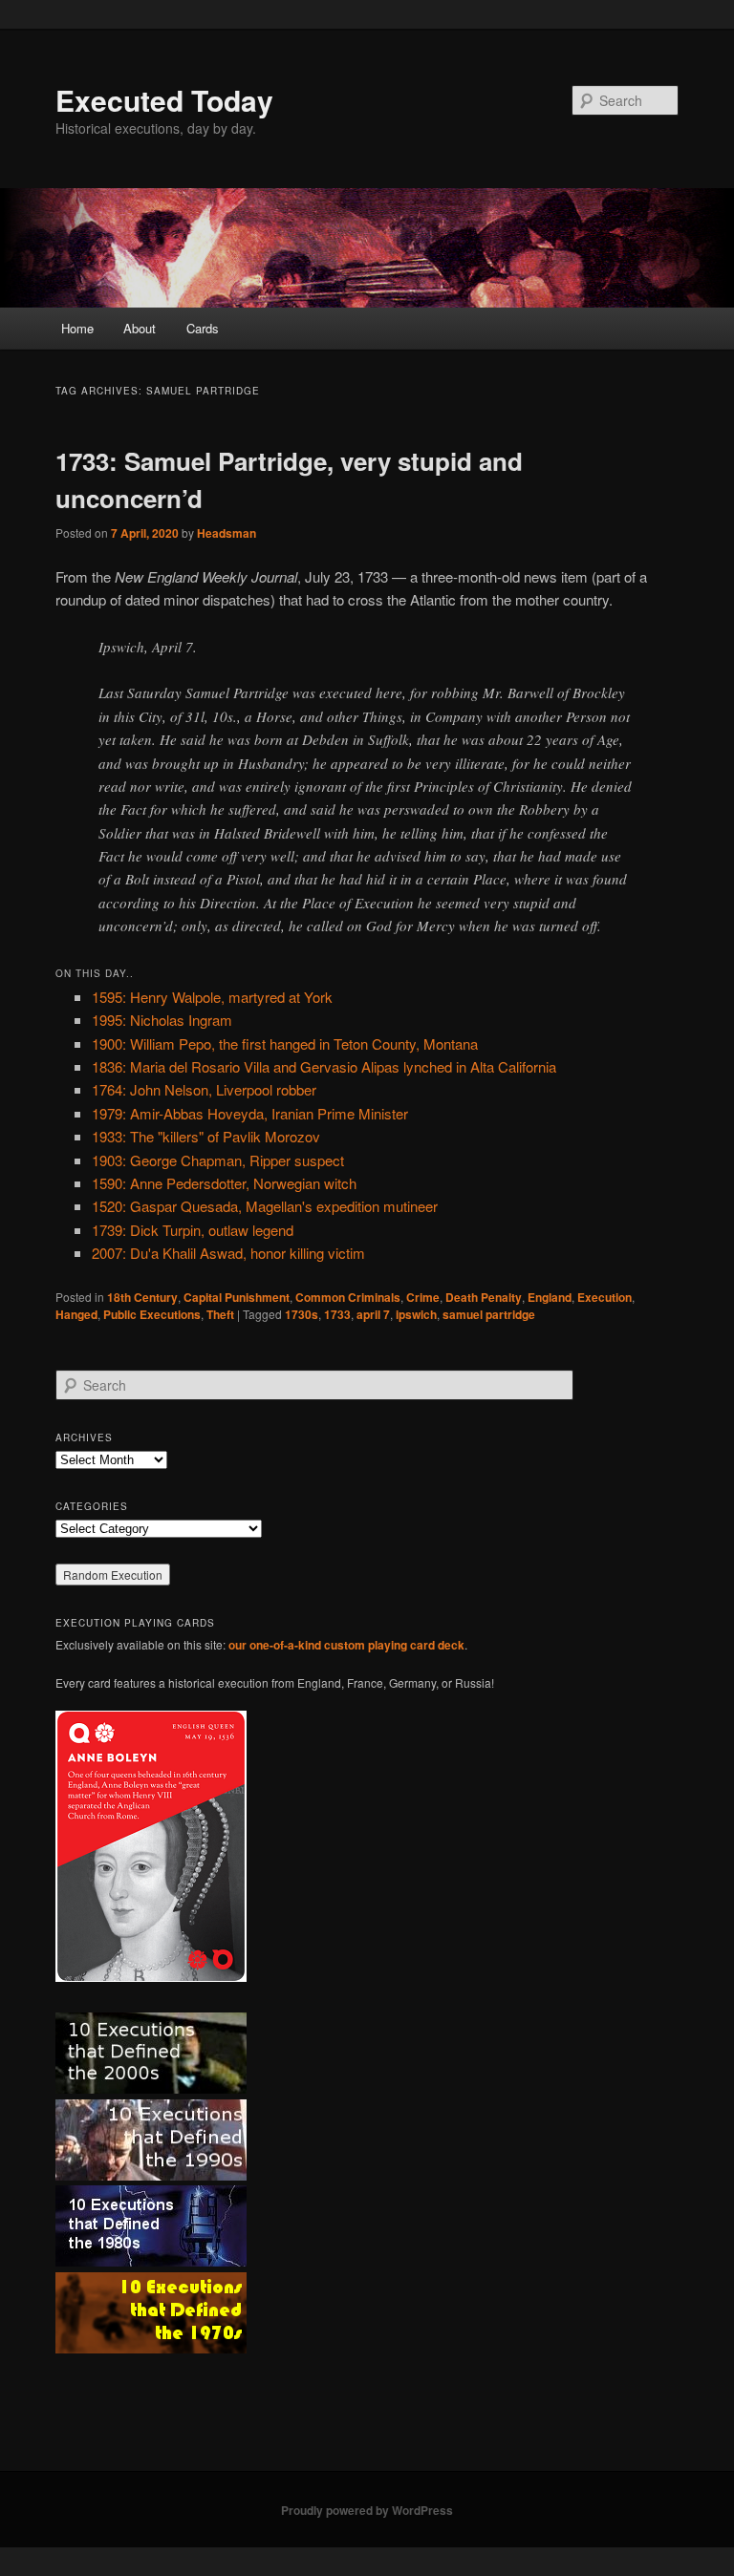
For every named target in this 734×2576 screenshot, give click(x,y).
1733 (337, 1314)
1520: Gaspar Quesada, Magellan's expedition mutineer (265, 1206)
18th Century (142, 1297)
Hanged (76, 1314)
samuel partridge (489, 1314)
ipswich (416, 1314)
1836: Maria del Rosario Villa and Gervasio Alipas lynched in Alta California (324, 1066)
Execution (604, 1297)
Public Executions (152, 1314)
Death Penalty (484, 1297)
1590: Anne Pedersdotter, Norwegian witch (224, 1183)
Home (77, 328)
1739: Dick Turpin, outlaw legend (193, 1230)
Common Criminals (348, 1297)
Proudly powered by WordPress (367, 2510)
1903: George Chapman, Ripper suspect (218, 1160)
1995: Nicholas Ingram (162, 1020)
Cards (203, 328)
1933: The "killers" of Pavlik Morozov (206, 1136)
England (550, 1297)
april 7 (373, 1314)
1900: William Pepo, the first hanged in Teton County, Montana (285, 1043)
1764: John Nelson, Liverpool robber (204, 1089)
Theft (220, 1314)
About (140, 328)
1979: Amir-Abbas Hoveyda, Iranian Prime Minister (250, 1113)
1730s (302, 1314)
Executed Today (164, 100)
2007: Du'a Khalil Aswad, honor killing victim (228, 1253)
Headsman (227, 533)
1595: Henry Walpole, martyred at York (212, 997)
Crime (423, 1297)
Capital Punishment (237, 1297)
